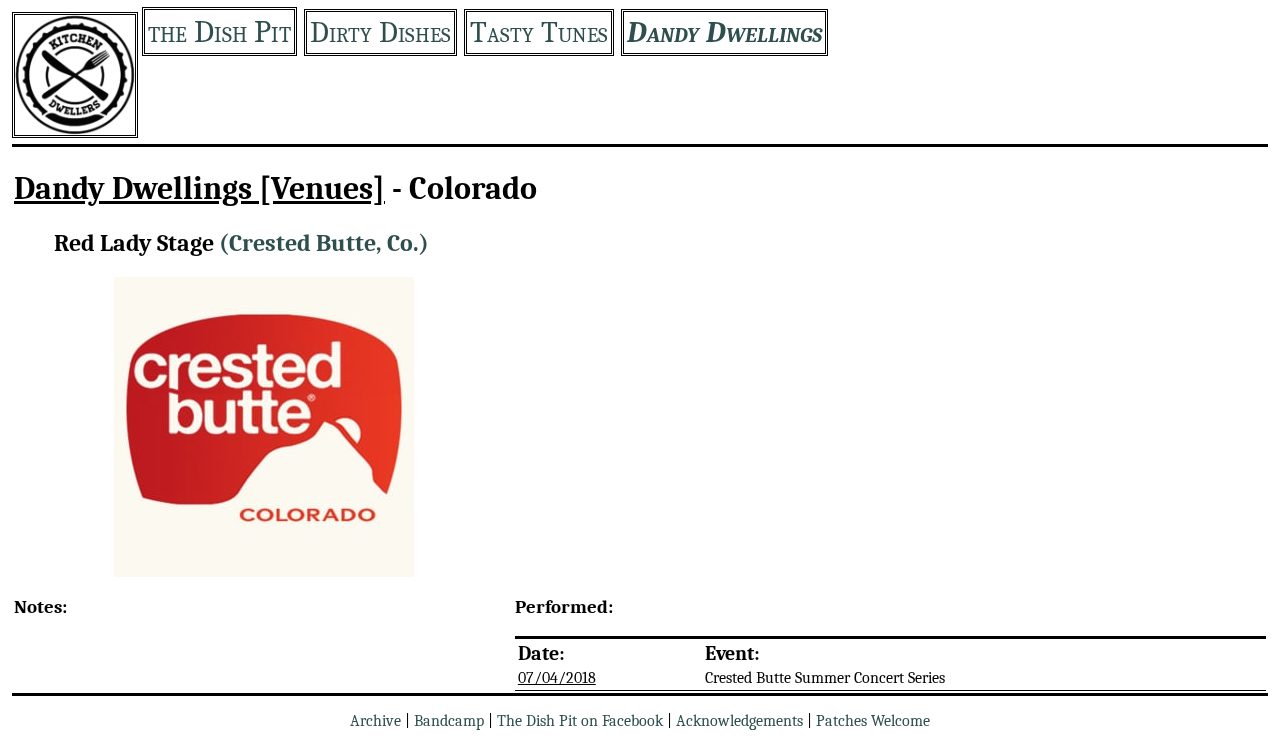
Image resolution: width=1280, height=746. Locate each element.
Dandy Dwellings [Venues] (199, 188)
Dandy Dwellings (724, 32)
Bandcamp (449, 721)
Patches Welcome (873, 721)
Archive (375, 721)
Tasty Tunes (539, 32)
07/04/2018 (557, 678)
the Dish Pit (219, 31)
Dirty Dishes (380, 32)
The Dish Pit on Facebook (580, 721)
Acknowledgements (739, 721)
